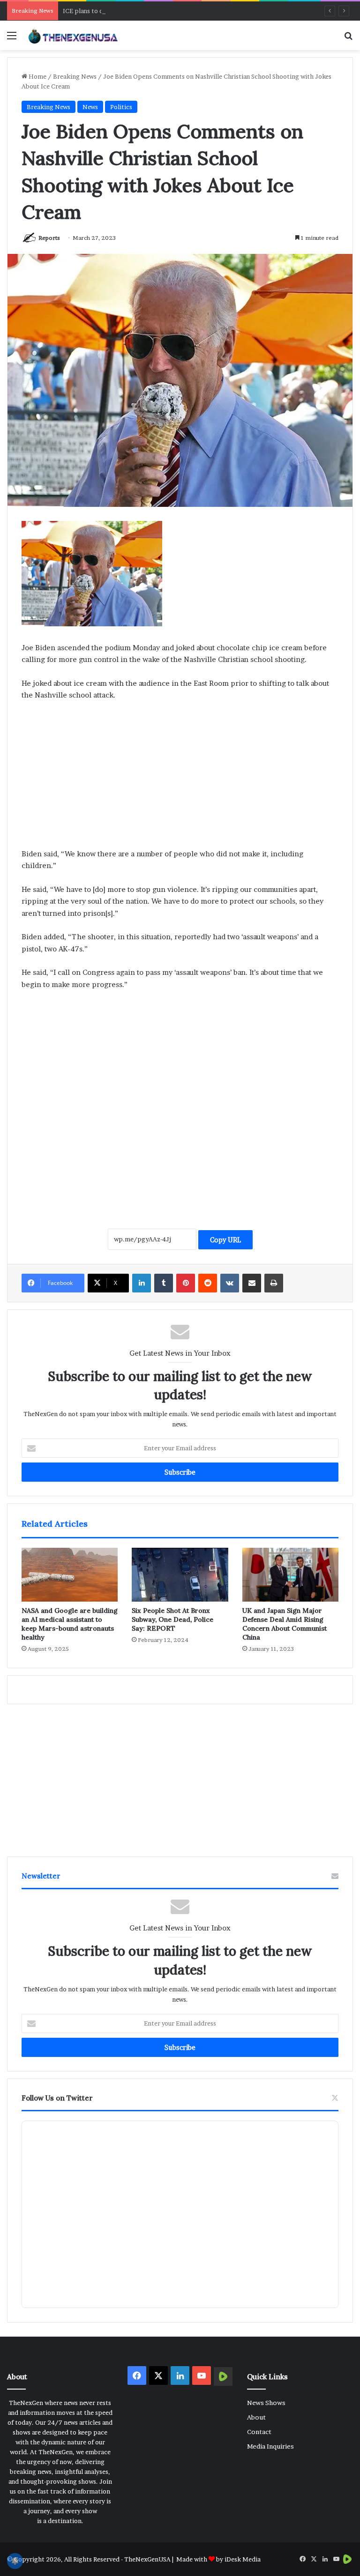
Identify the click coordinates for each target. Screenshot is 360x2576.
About (256, 2417)
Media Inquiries (270, 2446)
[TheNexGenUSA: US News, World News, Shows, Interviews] (73, 35)
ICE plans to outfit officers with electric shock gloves (141, 11)
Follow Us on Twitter (57, 2098)
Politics (121, 107)
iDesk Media (243, 2559)
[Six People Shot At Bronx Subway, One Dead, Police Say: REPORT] (180, 1575)
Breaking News (75, 76)
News (90, 107)
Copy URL (225, 1240)
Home (37, 76)
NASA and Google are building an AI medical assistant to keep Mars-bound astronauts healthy (70, 1624)
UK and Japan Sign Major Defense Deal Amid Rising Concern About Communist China (285, 1624)
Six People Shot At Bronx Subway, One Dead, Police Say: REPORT (172, 1619)
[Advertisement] (180, 779)
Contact (259, 2432)
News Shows (266, 2403)
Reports (49, 238)
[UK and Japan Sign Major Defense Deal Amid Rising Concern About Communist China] (290, 1575)
